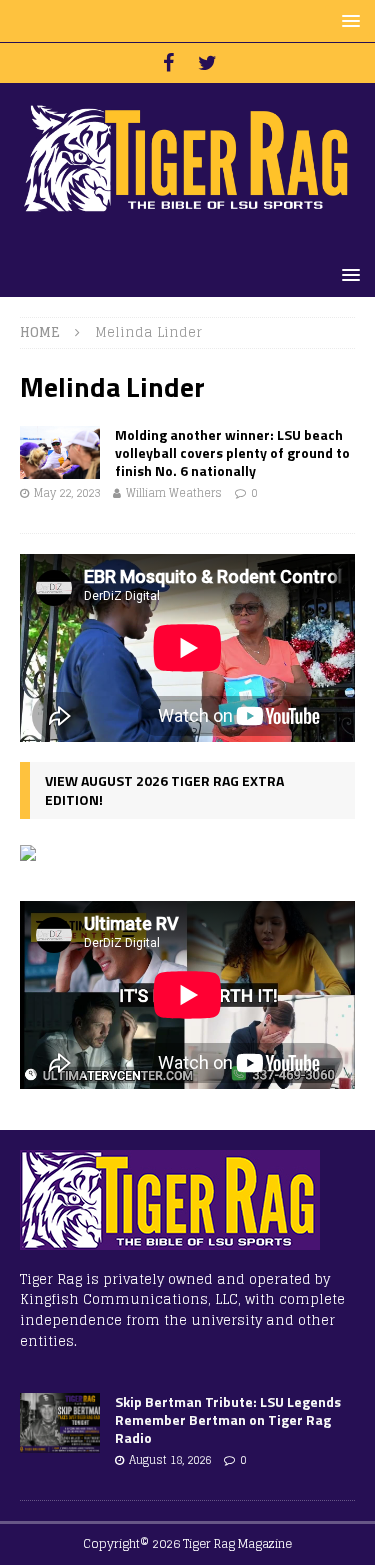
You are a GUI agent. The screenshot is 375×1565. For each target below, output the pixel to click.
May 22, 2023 (67, 493)
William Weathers (174, 493)
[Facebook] (168, 63)
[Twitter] (207, 63)
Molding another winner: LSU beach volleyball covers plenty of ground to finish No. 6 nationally (232, 452)
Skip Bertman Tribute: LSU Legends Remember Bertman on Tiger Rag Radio (228, 1419)
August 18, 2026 (170, 1460)
